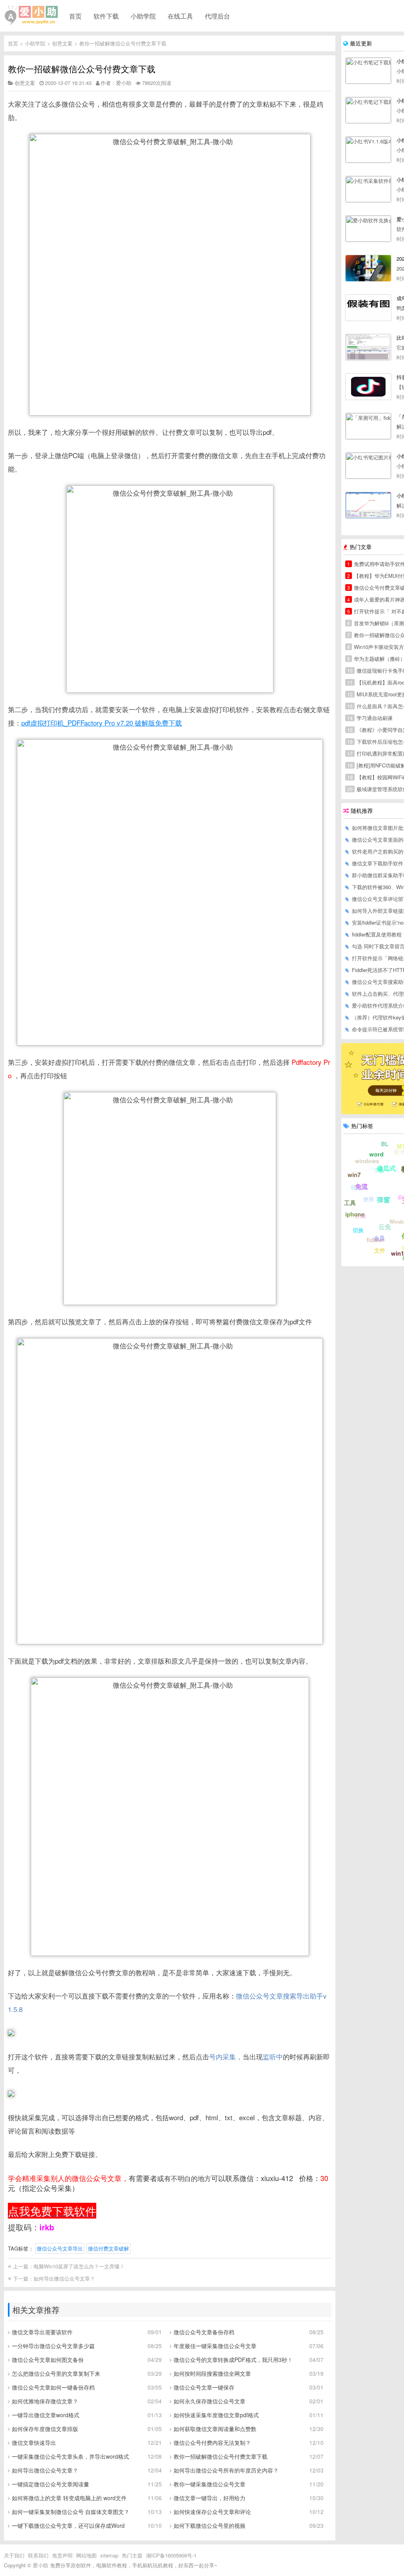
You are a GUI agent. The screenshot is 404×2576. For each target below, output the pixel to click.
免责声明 (62, 2555)
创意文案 (62, 43)
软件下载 (106, 16)
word (376, 1154)
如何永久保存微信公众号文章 (209, 2401)
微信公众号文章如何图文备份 (48, 2360)
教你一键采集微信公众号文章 (209, 2484)
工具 (350, 1203)
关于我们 (14, 2555)
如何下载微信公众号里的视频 (209, 2525)
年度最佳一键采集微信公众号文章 (215, 2346)
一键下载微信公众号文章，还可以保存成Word (68, 2525)
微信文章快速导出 (34, 2442)
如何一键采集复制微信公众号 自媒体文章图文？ (71, 2512)
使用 (368, 1199)
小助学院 (143, 16)
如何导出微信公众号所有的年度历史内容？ (226, 2470)
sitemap (109, 2555)
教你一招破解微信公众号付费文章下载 (123, 43)
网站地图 (86, 2555)
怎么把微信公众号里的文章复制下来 (56, 2373)
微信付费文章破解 (108, 2248)
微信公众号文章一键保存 (204, 2387)
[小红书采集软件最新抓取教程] (368, 189)
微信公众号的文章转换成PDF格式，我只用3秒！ (233, 2360)
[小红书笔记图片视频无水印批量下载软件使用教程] (368, 466)
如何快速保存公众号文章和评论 (212, 2512)
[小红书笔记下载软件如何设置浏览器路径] (368, 71)
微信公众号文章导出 (60, 2248)
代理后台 (217, 16)
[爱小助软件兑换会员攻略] (368, 229)
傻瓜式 (386, 1168)
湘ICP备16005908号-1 (171, 2555)
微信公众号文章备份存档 (204, 2332)
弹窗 (383, 1200)
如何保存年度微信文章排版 (45, 2429)
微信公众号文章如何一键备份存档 (53, 2387)
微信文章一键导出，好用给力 (209, 2498)
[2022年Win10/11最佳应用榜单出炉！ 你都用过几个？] (368, 268)
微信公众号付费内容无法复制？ (212, 2442)
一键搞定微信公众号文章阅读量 (50, 2484)
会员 (379, 1238)
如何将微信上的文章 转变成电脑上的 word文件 (69, 2498)
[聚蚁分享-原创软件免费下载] (32, 15)
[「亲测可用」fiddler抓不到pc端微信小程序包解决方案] (368, 426)
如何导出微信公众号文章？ (64, 2278)
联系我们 (38, 2555)
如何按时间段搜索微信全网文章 (212, 2373)
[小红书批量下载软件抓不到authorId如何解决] (368, 505)
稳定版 (359, 1187)
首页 (75, 16)
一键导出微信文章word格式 (46, 2415)
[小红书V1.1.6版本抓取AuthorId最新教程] (368, 150)
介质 (361, 1215)
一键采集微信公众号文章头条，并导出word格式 (70, 2456)
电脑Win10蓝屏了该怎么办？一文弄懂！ (79, 2266)
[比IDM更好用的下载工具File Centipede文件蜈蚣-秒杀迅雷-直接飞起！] (368, 347)
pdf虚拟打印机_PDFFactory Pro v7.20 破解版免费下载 (102, 723)
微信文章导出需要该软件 (42, 2332)
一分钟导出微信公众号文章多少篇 (53, 2346)
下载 (379, 1170)
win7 (354, 1175)
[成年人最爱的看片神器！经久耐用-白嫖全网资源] (368, 308)
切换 (358, 1230)
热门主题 (132, 2555)
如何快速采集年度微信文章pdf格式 (216, 2415)
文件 (380, 1250)
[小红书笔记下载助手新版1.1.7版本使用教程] (368, 110)
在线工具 (180, 16)
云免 (385, 1227)
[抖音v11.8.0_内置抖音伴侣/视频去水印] (368, 387)
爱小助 (40, 2565)
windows (367, 1161)
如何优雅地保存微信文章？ (45, 2401)
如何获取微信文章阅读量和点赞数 (215, 2429)
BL (385, 1144)
